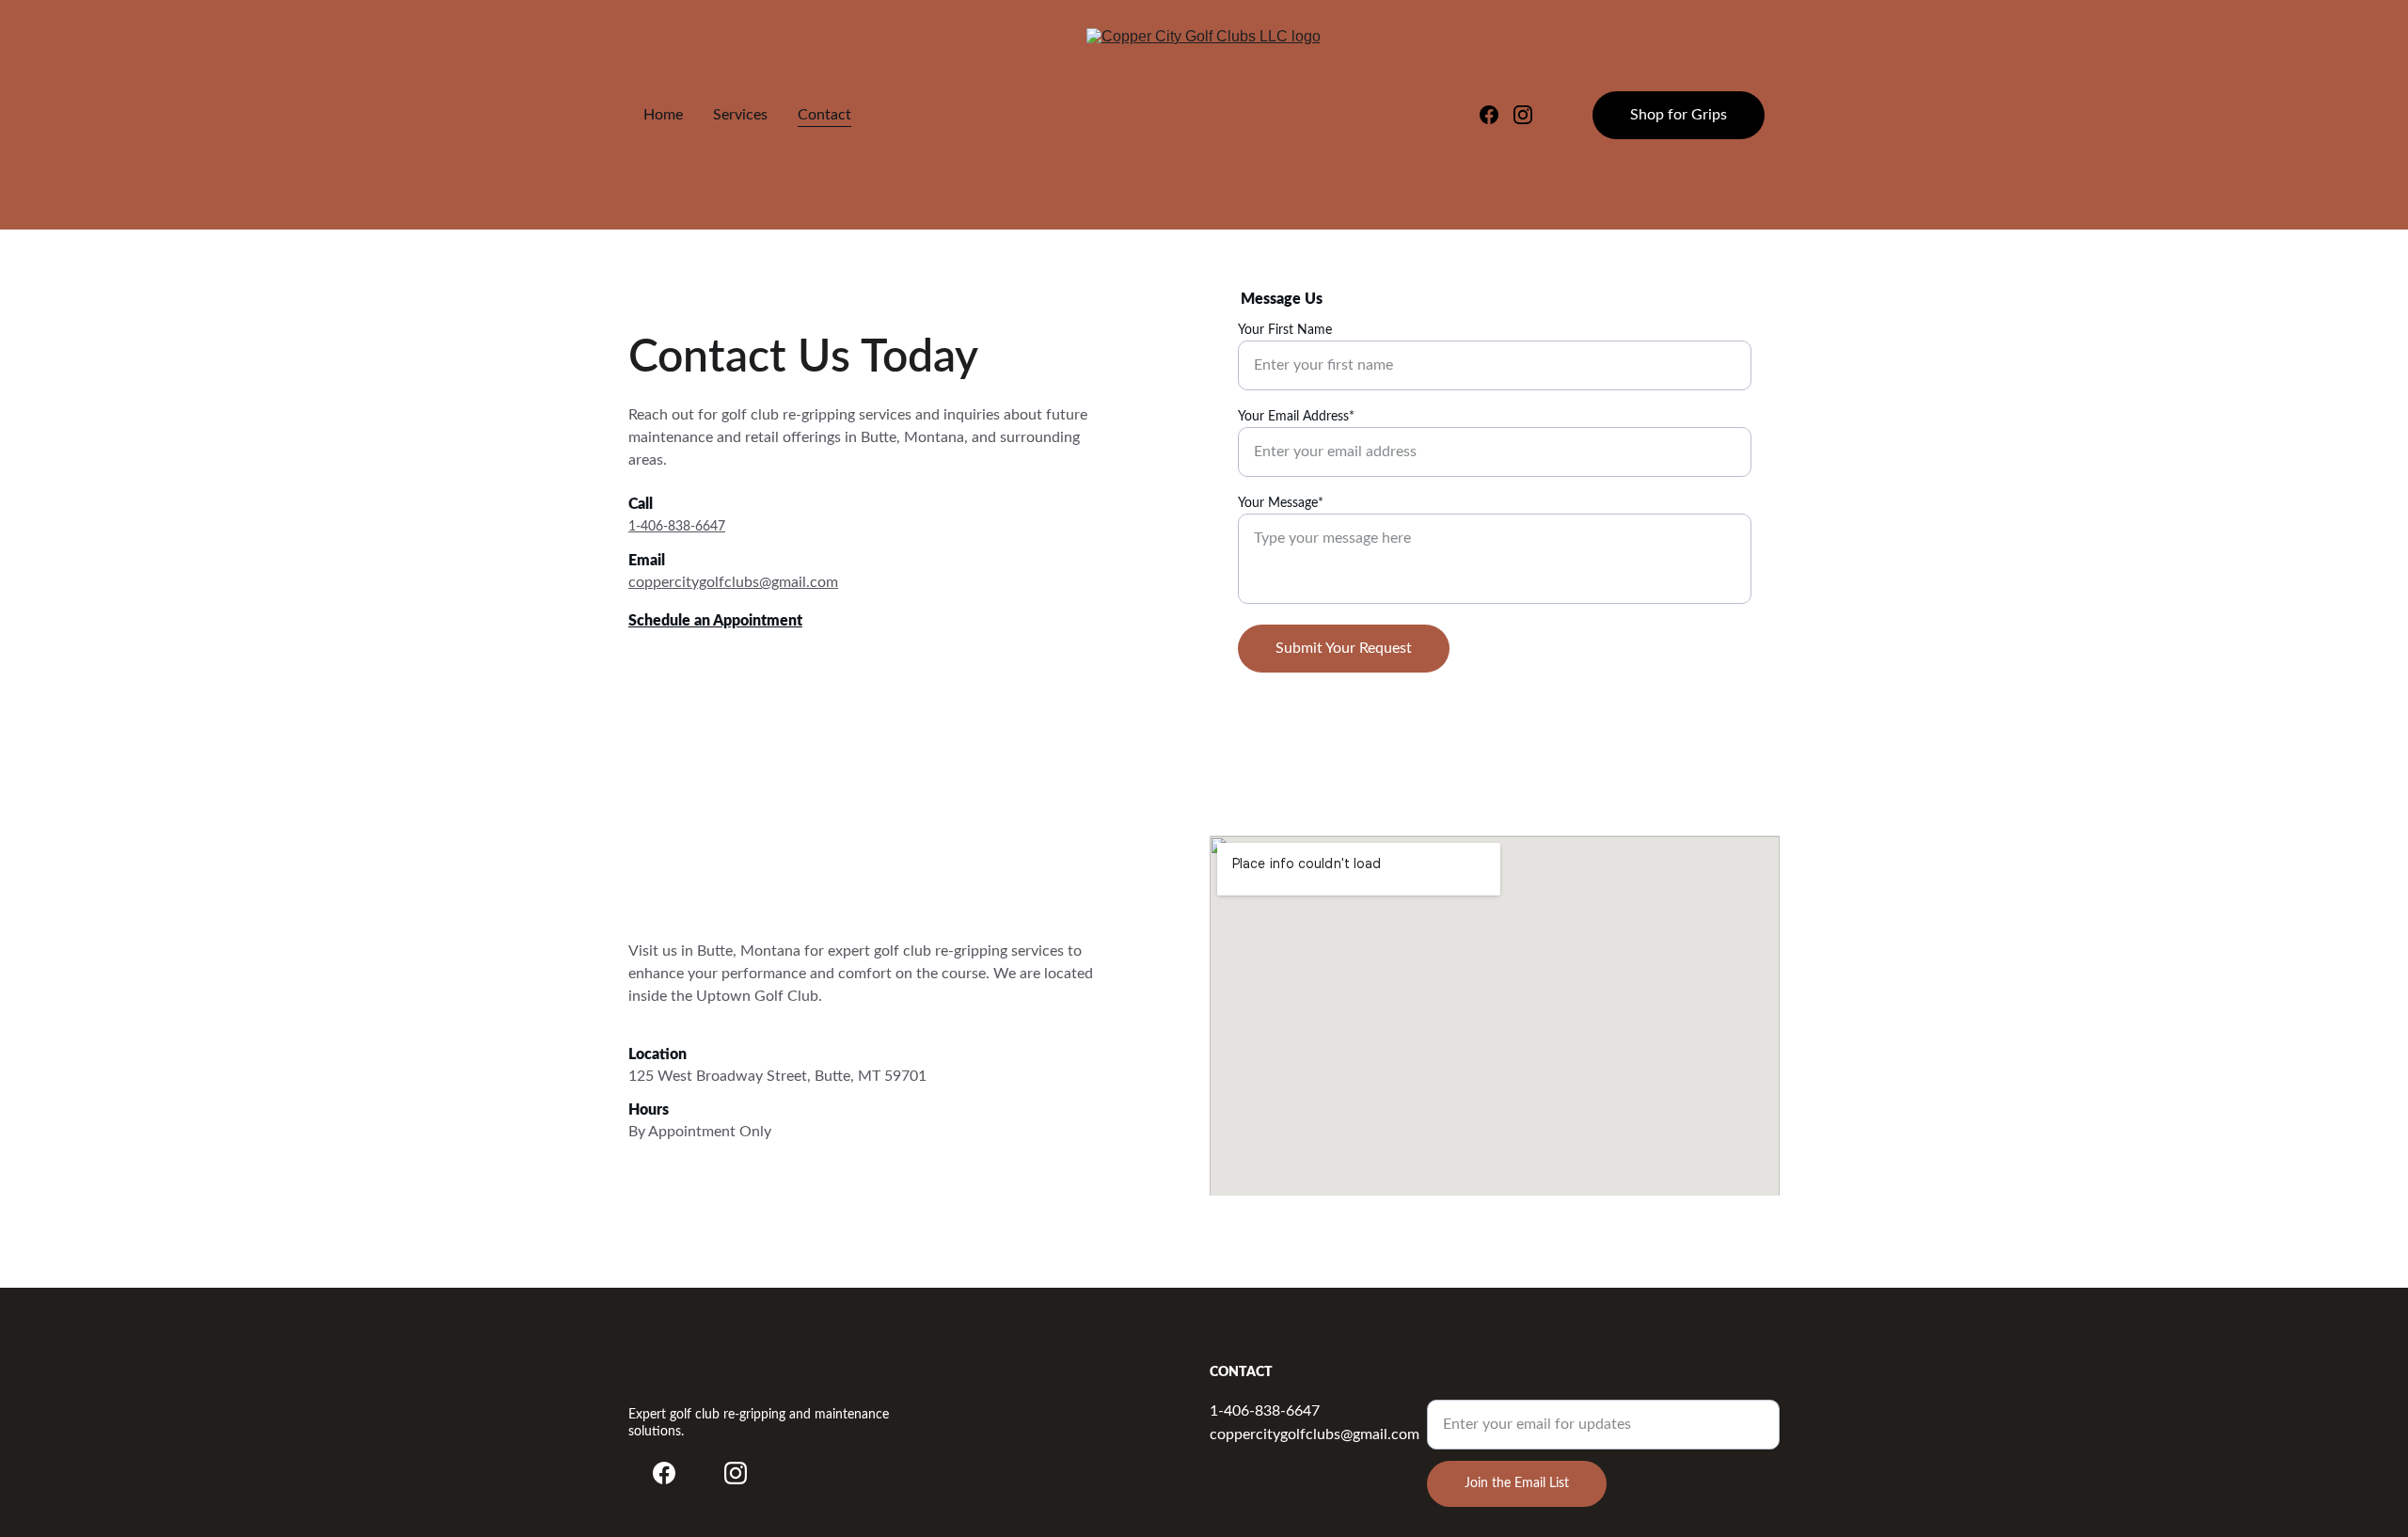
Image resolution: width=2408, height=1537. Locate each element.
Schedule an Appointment (715, 621)
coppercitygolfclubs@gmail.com (733, 582)
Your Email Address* (1296, 417)
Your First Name (1285, 330)
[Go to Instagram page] (1523, 115)
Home (663, 115)
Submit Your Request (1344, 648)
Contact (824, 115)
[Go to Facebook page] (1497, 115)
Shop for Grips (1679, 115)
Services (740, 115)
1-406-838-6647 (677, 527)
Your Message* (1281, 503)
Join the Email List (1517, 1483)
